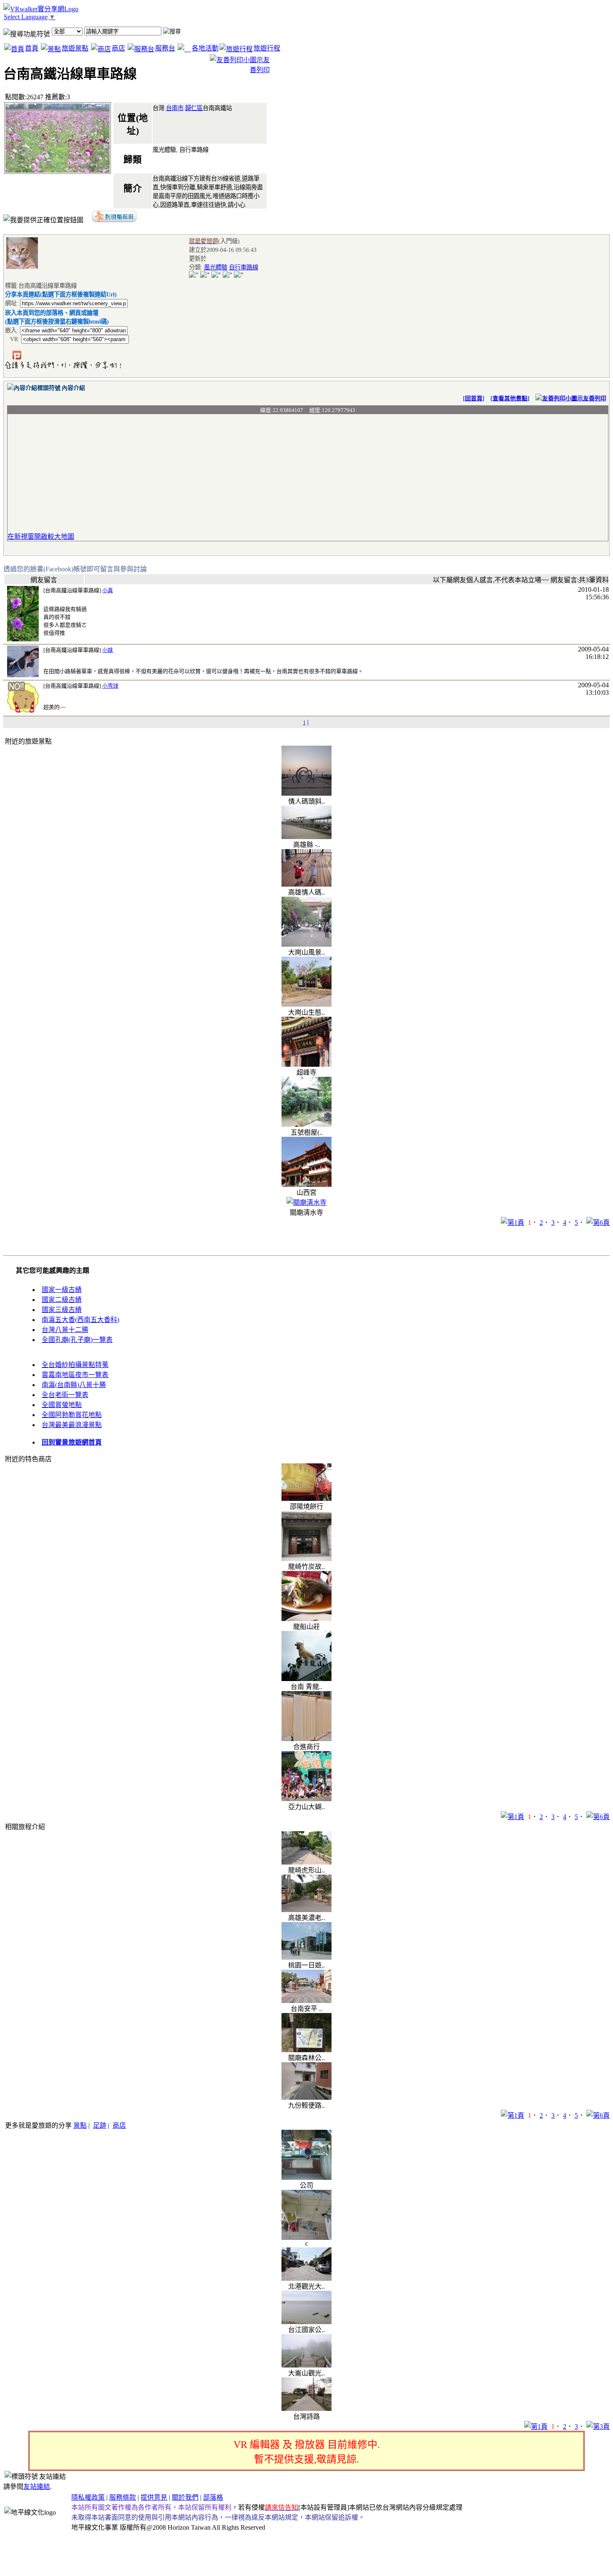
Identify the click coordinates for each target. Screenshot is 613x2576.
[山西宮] (306, 1185)
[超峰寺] (306, 1064)
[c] (306, 2238)
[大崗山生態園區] (306, 1004)
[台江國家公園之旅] (306, 2322)
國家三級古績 (62, 1310)
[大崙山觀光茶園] (306, 2365)
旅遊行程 (267, 48)
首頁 (32, 48)
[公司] (306, 2178)
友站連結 (37, 2487)
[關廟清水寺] (306, 1203)
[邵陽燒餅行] (306, 1499)
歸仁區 (194, 108)
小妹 (108, 650)
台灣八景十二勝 (65, 1330)
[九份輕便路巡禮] (306, 2097)
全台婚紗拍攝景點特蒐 (75, 1365)
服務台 (165, 48)
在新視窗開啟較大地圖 (41, 537)
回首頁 (474, 398)
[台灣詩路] (306, 2409)
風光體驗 (216, 267)
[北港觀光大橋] (306, 2278)
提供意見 (154, 2497)
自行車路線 (244, 267)
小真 (108, 590)
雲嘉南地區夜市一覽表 (75, 1375)
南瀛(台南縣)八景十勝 (74, 1385)
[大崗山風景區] (306, 944)
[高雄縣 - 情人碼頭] (306, 837)
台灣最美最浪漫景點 (72, 1425)
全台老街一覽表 (65, 1395)
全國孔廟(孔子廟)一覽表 (77, 1340)
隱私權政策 (88, 2497)
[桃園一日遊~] (306, 1957)
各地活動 (205, 48)
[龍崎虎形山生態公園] (306, 1862)
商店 (118, 48)
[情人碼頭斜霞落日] (306, 793)
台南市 (175, 108)
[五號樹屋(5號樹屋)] (306, 1125)
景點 (80, 2125)
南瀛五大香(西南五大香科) (80, 1320)
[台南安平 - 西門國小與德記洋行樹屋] (306, 2001)
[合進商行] (306, 1739)
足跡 (100, 2125)
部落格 (213, 2497)
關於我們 (185, 2497)
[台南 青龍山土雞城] (306, 1679)
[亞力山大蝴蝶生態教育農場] (306, 1799)
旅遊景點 (75, 48)
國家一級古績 (62, 1290)
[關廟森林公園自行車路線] (306, 2050)
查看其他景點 (510, 398)
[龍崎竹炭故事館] (306, 1559)
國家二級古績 (62, 1300)
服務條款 (123, 2497)
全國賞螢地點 (62, 1405)
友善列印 (595, 398)
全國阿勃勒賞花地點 (72, 1415)
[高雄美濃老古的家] (306, 1910)
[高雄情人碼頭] (306, 884)
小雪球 (110, 686)
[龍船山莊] (306, 1619)
